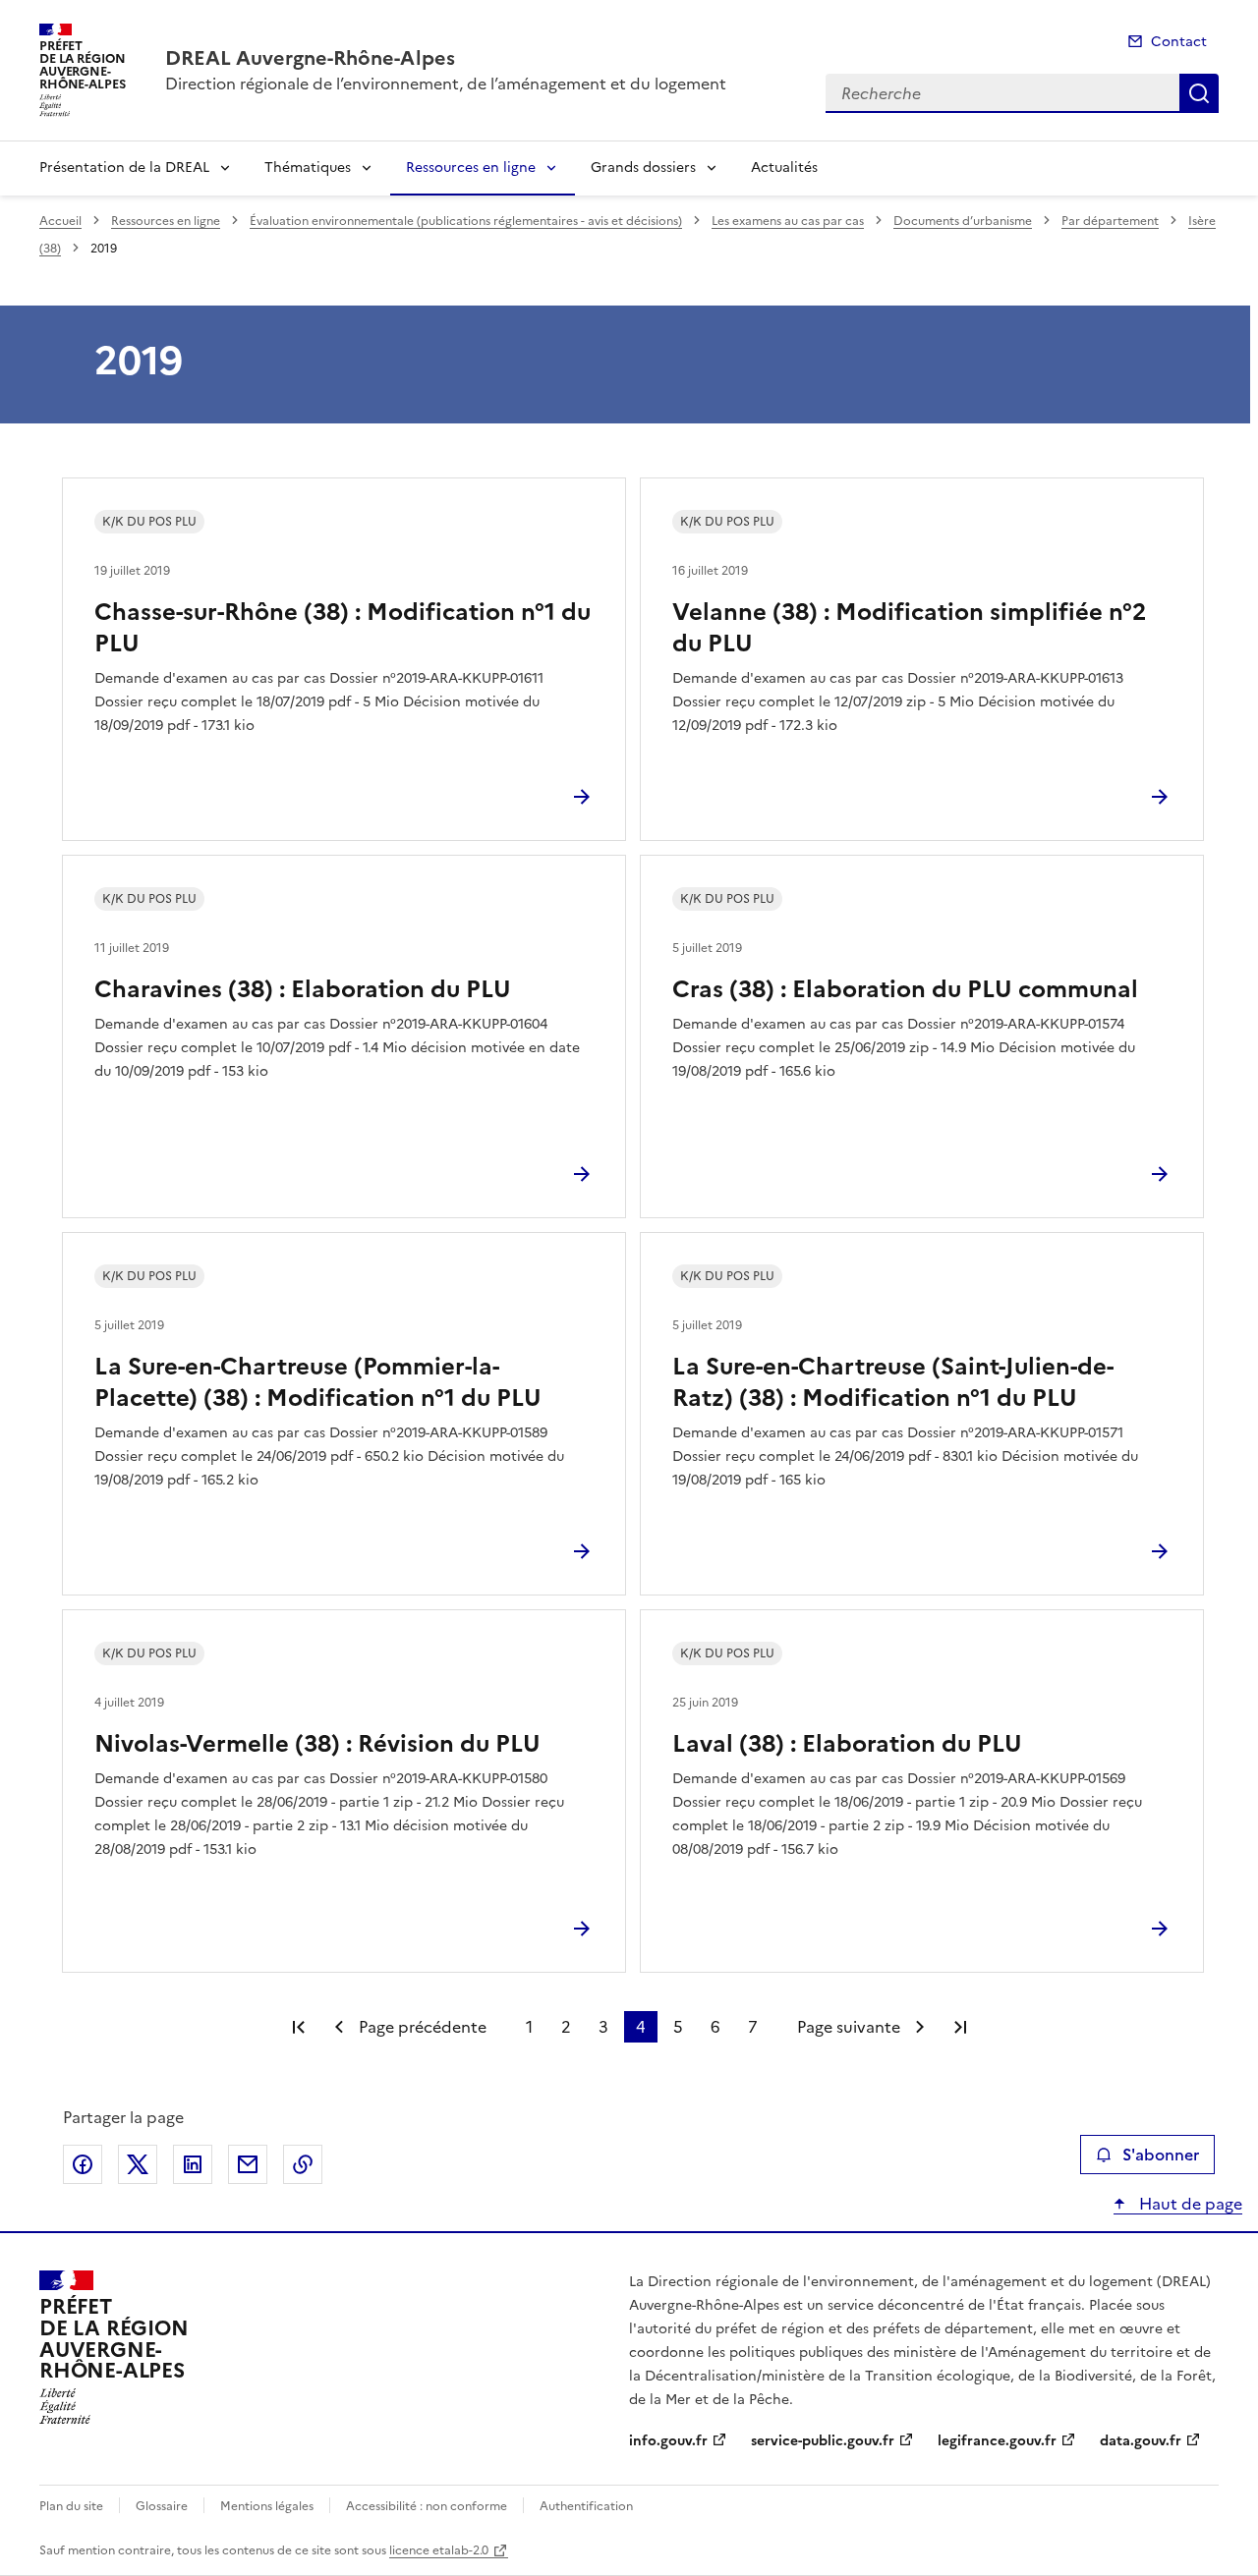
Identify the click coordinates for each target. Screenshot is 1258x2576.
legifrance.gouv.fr (997, 2441)
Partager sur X (138, 2164)
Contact (1179, 42)
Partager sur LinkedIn (193, 2164)
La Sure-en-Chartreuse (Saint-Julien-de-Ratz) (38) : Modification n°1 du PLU (893, 1382)
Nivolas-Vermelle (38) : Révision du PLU (317, 1744)
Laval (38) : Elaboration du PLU (847, 1744)
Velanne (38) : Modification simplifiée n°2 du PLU (909, 628)
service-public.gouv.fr (823, 2441)
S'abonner (1161, 2155)
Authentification (586, 2506)
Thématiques (308, 168)
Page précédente (423, 2027)
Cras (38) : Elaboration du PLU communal (905, 989)
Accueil (60, 221)
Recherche (1199, 93)
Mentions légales (267, 2506)
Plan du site (71, 2506)
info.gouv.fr (668, 2441)
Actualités (784, 168)
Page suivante (849, 2027)
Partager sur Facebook (83, 2164)
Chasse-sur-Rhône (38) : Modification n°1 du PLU (343, 628)
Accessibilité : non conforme (427, 2506)
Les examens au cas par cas (788, 221)
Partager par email (248, 2164)
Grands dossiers (643, 168)
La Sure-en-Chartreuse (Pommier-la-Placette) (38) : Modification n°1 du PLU (318, 1382)
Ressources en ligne (471, 168)
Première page (299, 2027)
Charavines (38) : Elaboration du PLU (303, 989)
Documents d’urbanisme (963, 221)
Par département (1110, 221)
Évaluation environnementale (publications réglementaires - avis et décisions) (466, 221)
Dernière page (960, 2027)
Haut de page (1189, 2204)
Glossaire (162, 2506)
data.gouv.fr (1141, 2441)
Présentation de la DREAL (124, 168)
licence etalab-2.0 (439, 2550)
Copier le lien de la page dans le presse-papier (303, 2164)
